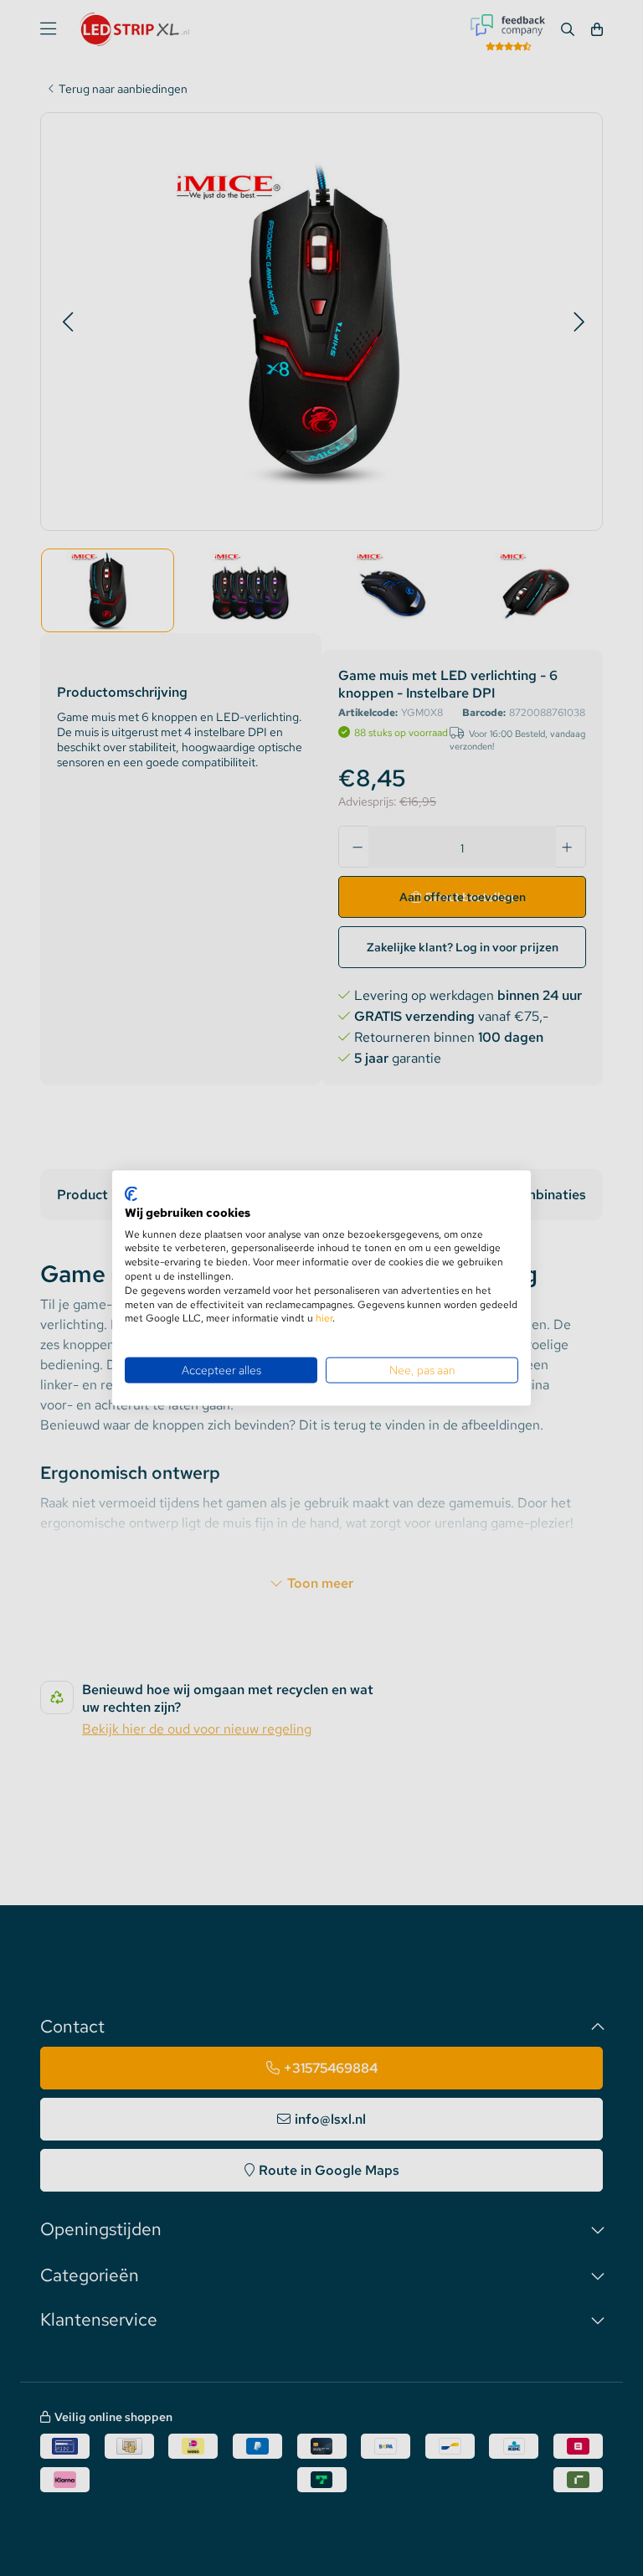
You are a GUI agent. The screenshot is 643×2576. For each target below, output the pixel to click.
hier (324, 1318)
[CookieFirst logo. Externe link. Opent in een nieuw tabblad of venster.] (131, 1194)
